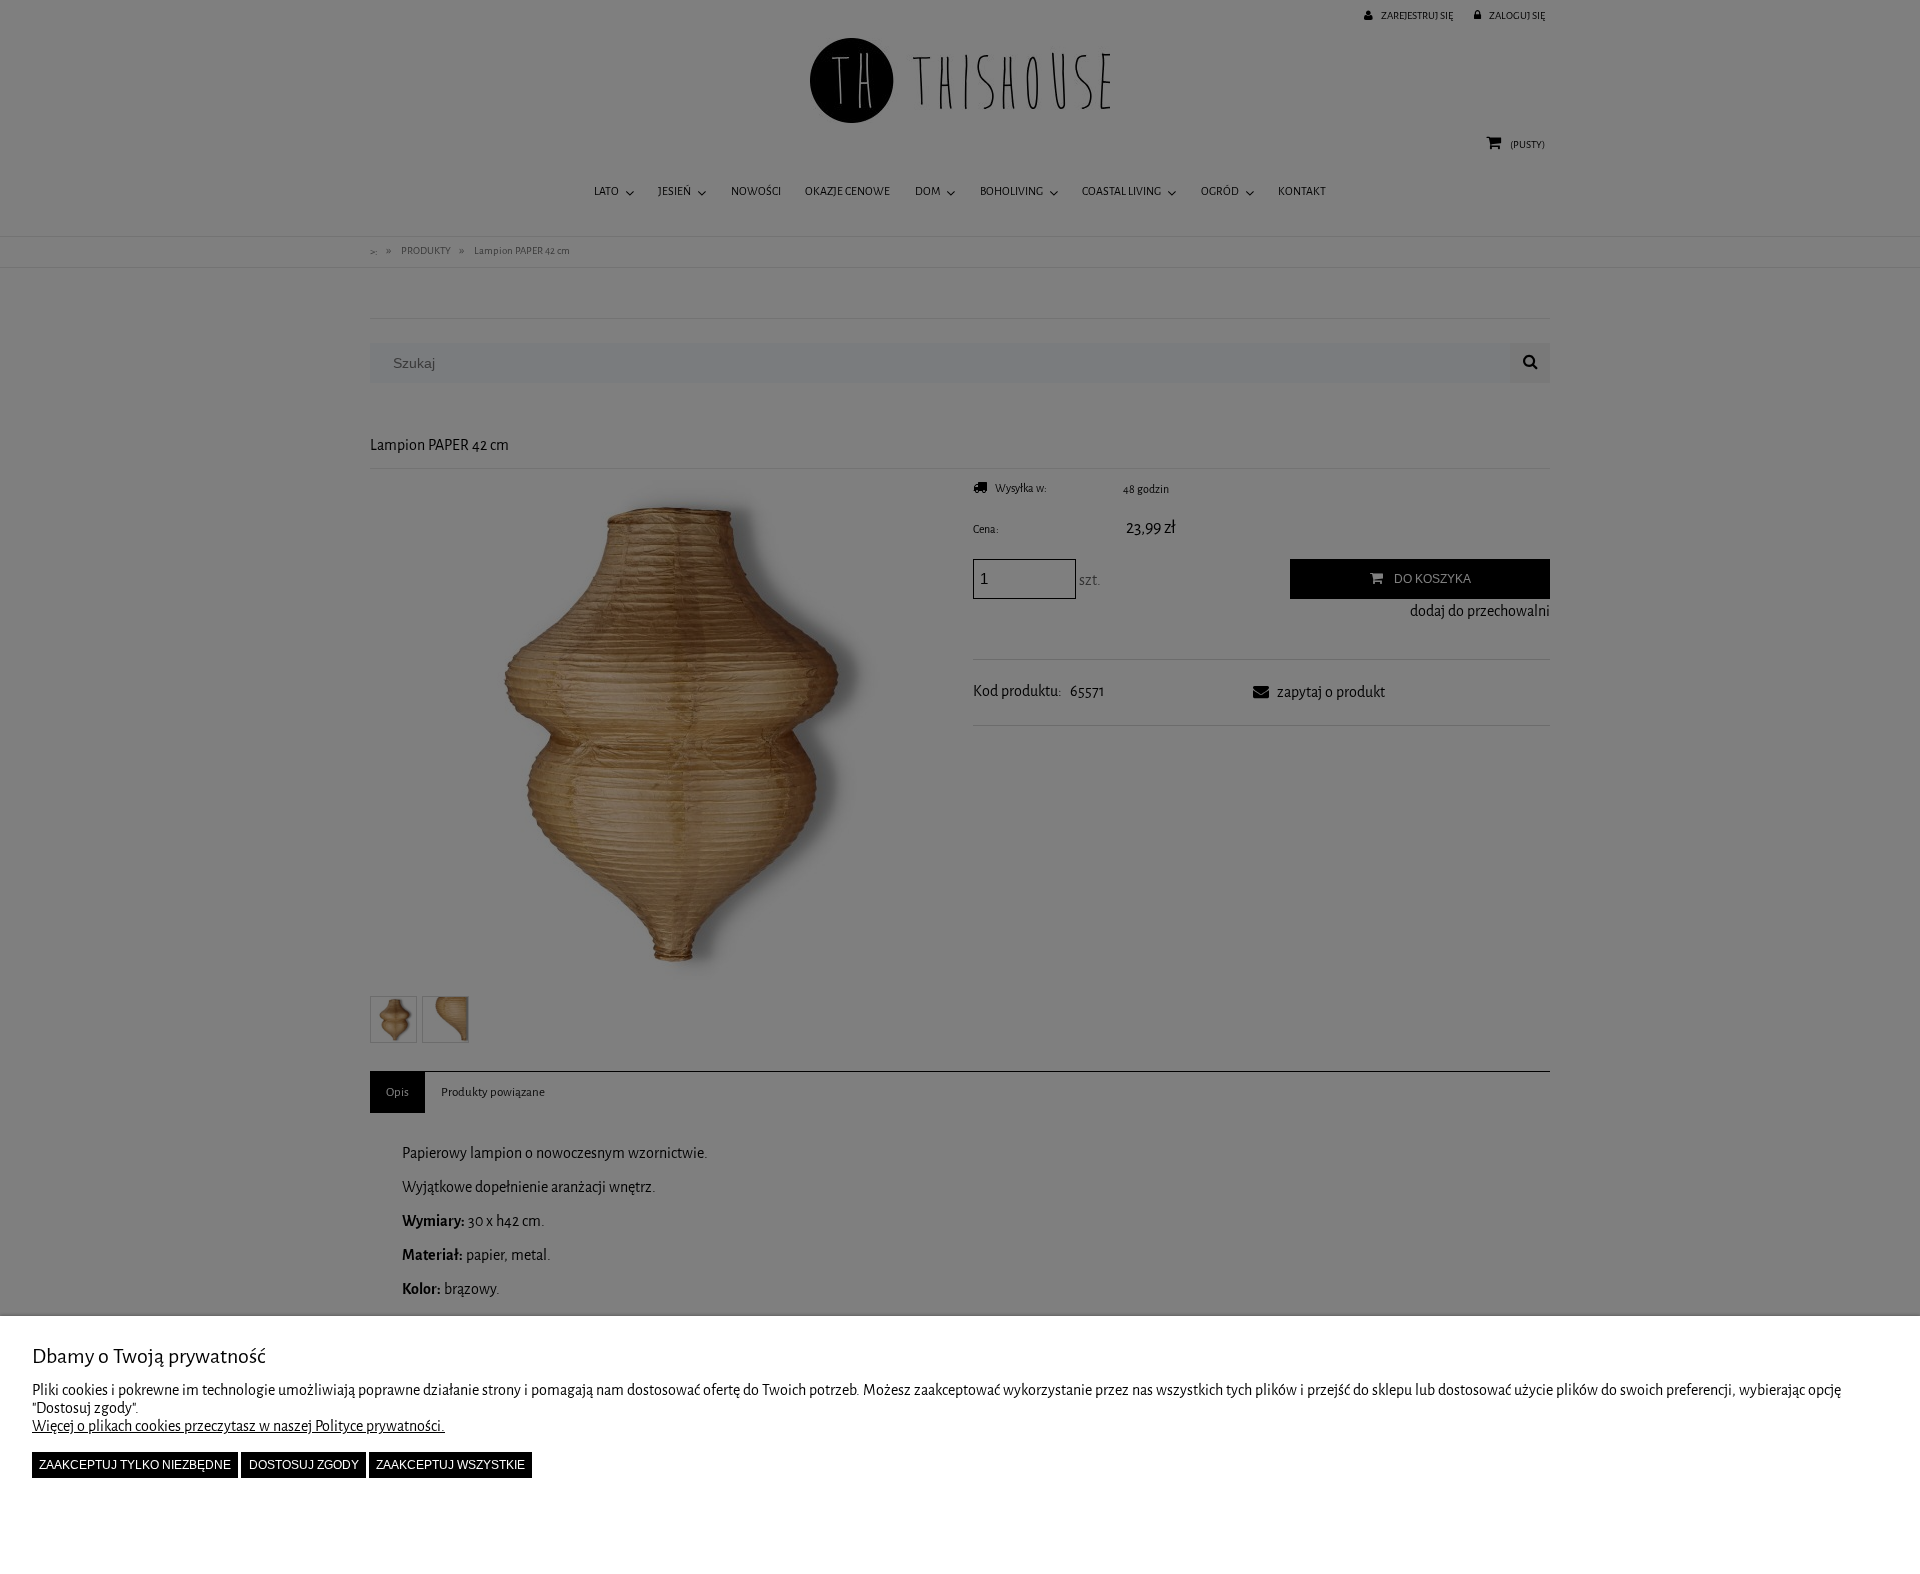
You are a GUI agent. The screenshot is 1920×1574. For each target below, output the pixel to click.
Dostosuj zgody (304, 1465)
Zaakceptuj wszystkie (450, 1465)
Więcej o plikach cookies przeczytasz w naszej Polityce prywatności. (238, 1426)
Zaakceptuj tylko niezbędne (135, 1465)
